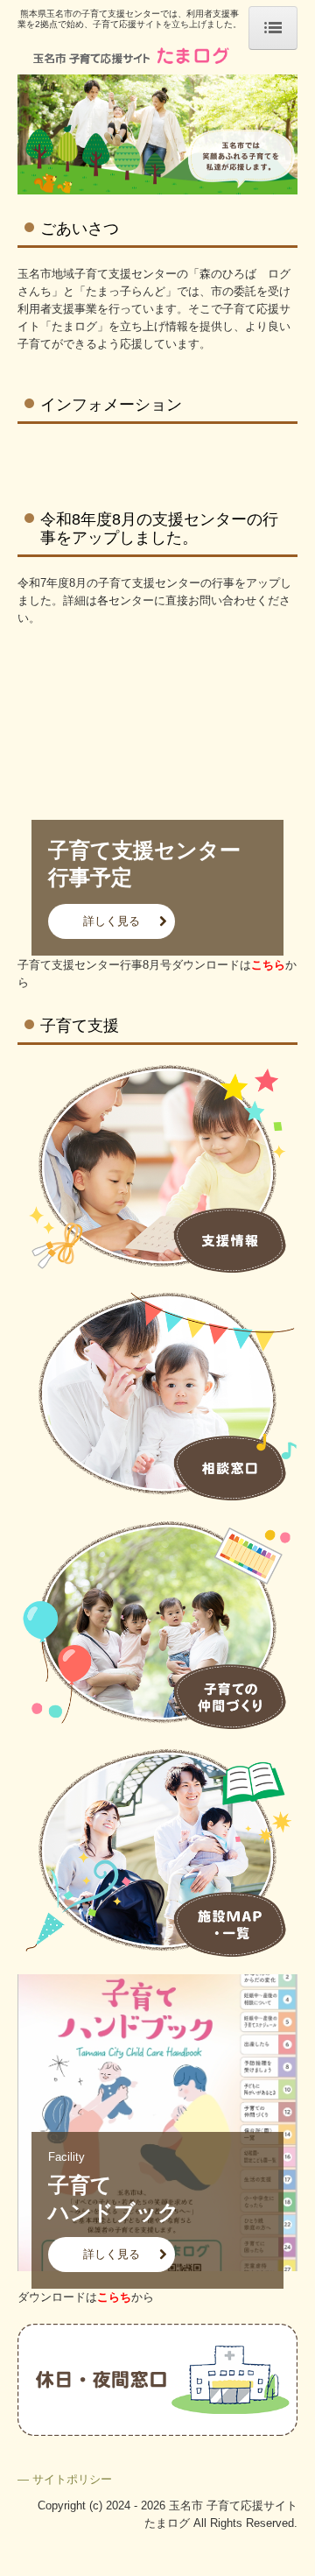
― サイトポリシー (65, 2479)
